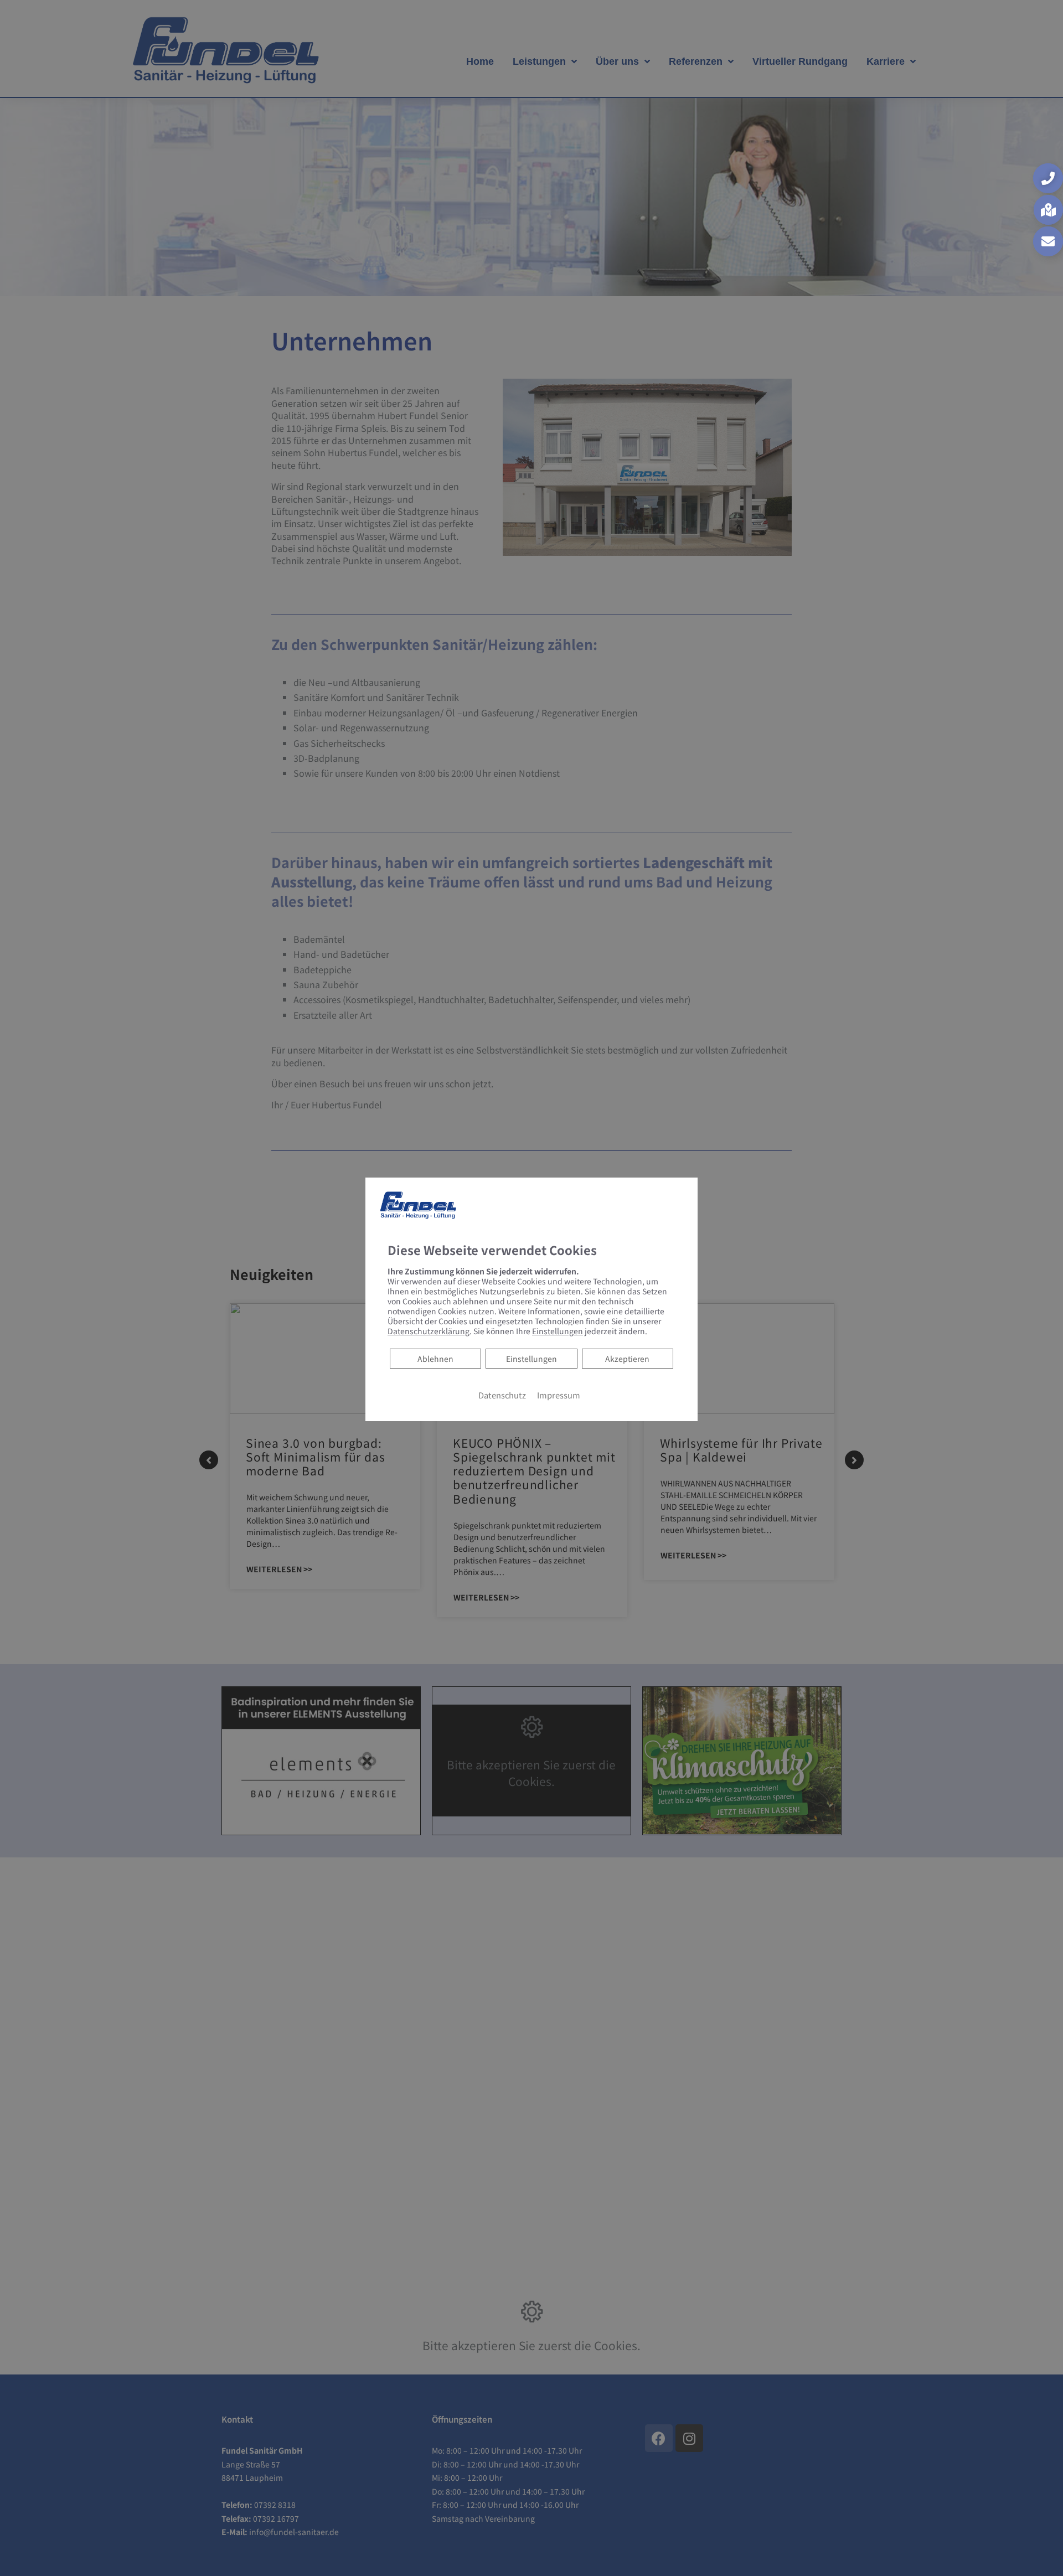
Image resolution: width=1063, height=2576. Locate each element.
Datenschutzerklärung (429, 1330)
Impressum (559, 1394)
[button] (1048, 178)
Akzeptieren (627, 1358)
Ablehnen (435, 1358)
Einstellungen (531, 1358)
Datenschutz (502, 1394)
